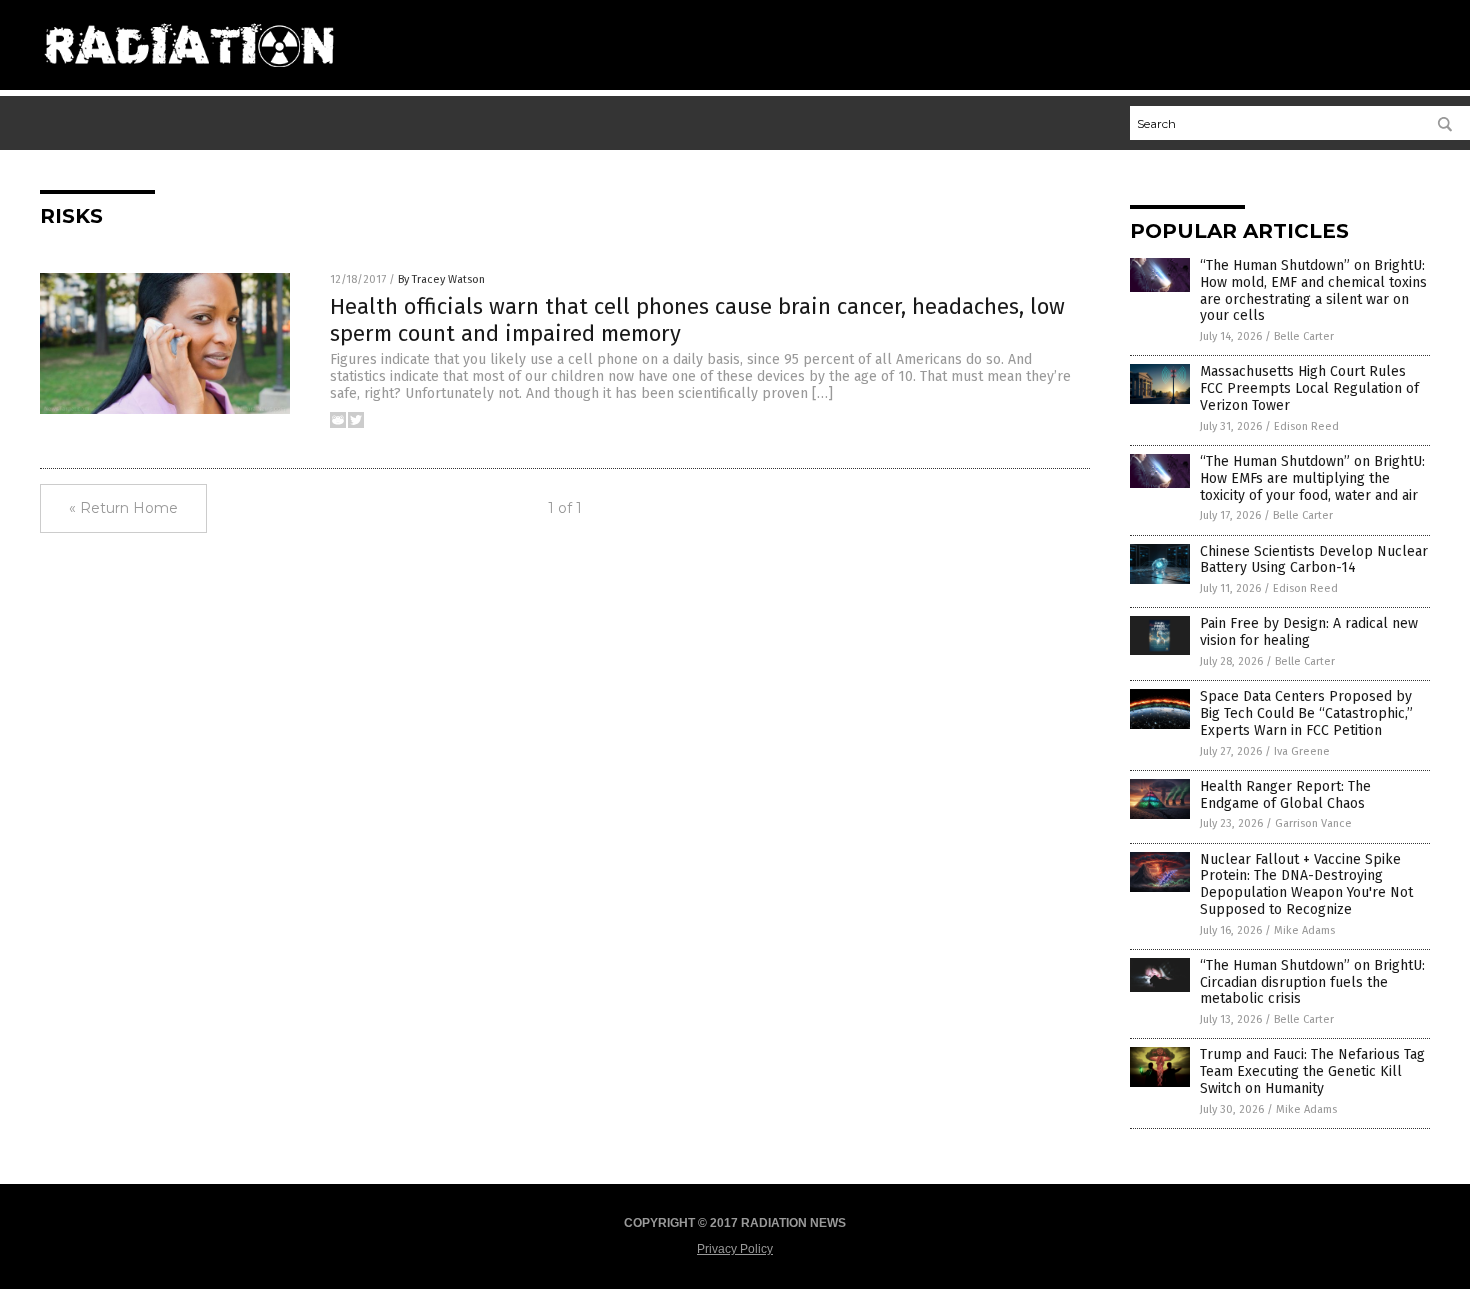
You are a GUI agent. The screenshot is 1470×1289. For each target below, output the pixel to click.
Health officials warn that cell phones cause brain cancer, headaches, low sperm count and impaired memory (697, 319)
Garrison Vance (1313, 823)
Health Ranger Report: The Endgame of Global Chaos (1285, 795)
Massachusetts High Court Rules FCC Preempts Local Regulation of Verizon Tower (1309, 388)
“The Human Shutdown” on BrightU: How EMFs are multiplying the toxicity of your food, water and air (1312, 478)
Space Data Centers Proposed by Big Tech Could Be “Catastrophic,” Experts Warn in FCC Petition (1306, 713)
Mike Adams (1304, 930)
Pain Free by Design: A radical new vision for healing (1309, 632)
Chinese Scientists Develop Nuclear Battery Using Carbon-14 (1314, 560)
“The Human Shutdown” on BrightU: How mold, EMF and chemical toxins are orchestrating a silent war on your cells (1313, 290)
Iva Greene (1302, 751)
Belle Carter (1304, 336)
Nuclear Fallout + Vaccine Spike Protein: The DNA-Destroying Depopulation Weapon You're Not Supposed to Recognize (1306, 884)
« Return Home (123, 508)
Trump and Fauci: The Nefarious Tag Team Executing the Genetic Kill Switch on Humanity (1312, 1071)
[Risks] (189, 75)
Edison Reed (1306, 426)
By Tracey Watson (441, 279)
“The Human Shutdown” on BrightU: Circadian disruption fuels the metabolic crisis (1312, 982)
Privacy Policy (735, 1249)
